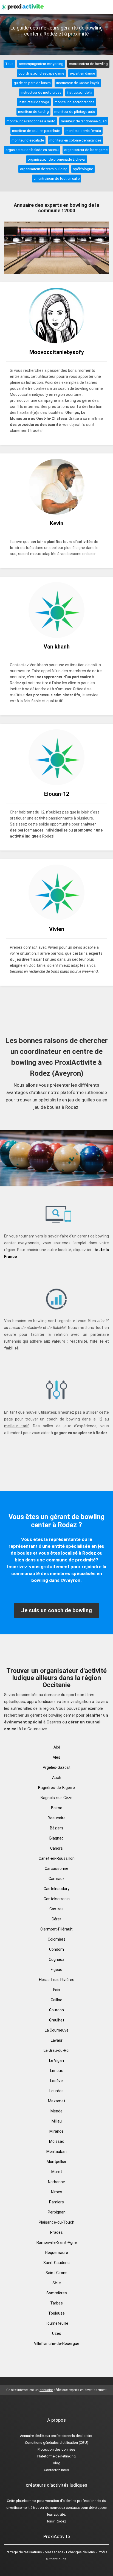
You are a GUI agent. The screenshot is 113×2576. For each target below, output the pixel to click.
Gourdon (56, 2010)
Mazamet (57, 2101)
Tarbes (56, 2303)
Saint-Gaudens (56, 2263)
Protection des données (56, 2449)
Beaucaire (57, 1818)
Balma (57, 1808)
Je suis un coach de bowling (56, 1610)
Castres (56, 1909)
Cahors (56, 1848)
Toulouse (56, 2313)
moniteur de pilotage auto (75, 112)
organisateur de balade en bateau (32, 150)
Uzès (57, 2333)
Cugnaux (56, 1959)
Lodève (56, 2081)
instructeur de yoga (34, 102)
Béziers (57, 1828)
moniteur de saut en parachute (36, 131)
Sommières (57, 2293)
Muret (57, 2172)
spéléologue (83, 169)
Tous (9, 64)
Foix (57, 1990)
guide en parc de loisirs (32, 83)
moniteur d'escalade (28, 140)
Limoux (56, 2071)
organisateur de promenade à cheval (57, 159)
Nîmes (57, 2192)
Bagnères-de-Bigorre (56, 1788)
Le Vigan (56, 2061)
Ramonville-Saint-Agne (57, 2242)
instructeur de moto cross (41, 92)
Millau (57, 2121)
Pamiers (56, 2202)
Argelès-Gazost (57, 1767)
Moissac (57, 2141)
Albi (57, 1747)
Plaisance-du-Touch (56, 2222)
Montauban (56, 2151)
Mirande (56, 2131)
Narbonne (56, 2182)
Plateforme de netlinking (56, 2456)
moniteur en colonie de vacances (75, 140)
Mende (56, 2111)
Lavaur (57, 2040)
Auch (57, 1778)
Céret (56, 1919)
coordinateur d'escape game (41, 73)
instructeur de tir (80, 92)
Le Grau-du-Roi (56, 2050)
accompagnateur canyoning (41, 64)
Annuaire (27, 2436)
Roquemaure (57, 2253)
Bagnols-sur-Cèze (56, 1798)
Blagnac (56, 1838)
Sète (57, 2283)
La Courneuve (57, 2030)
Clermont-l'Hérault (56, 1929)
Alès (56, 1757)
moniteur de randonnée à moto (31, 121)
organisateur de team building (44, 169)
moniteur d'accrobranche (74, 102)
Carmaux (56, 1879)
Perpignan (57, 2212)
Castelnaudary (56, 1889)
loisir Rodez (57, 2521)
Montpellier (56, 2162)
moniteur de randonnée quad (84, 121)
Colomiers (57, 1939)
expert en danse (82, 73)
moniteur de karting (33, 112)
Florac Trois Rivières (57, 1980)
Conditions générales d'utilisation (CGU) (57, 2443)
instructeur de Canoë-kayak (78, 83)
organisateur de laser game (86, 150)
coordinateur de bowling (88, 64)
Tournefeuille (57, 2323)
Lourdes (56, 2091)
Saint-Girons (56, 2273)
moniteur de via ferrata (83, 131)
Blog (57, 2463)
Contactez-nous (56, 2470)
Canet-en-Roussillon (57, 1858)
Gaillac (56, 2000)
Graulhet (57, 2020)
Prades (56, 2232)
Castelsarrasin (57, 1899)
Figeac (56, 1970)
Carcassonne (56, 1868)
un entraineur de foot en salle (57, 179)
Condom (56, 1949)
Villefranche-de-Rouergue (57, 2344)
